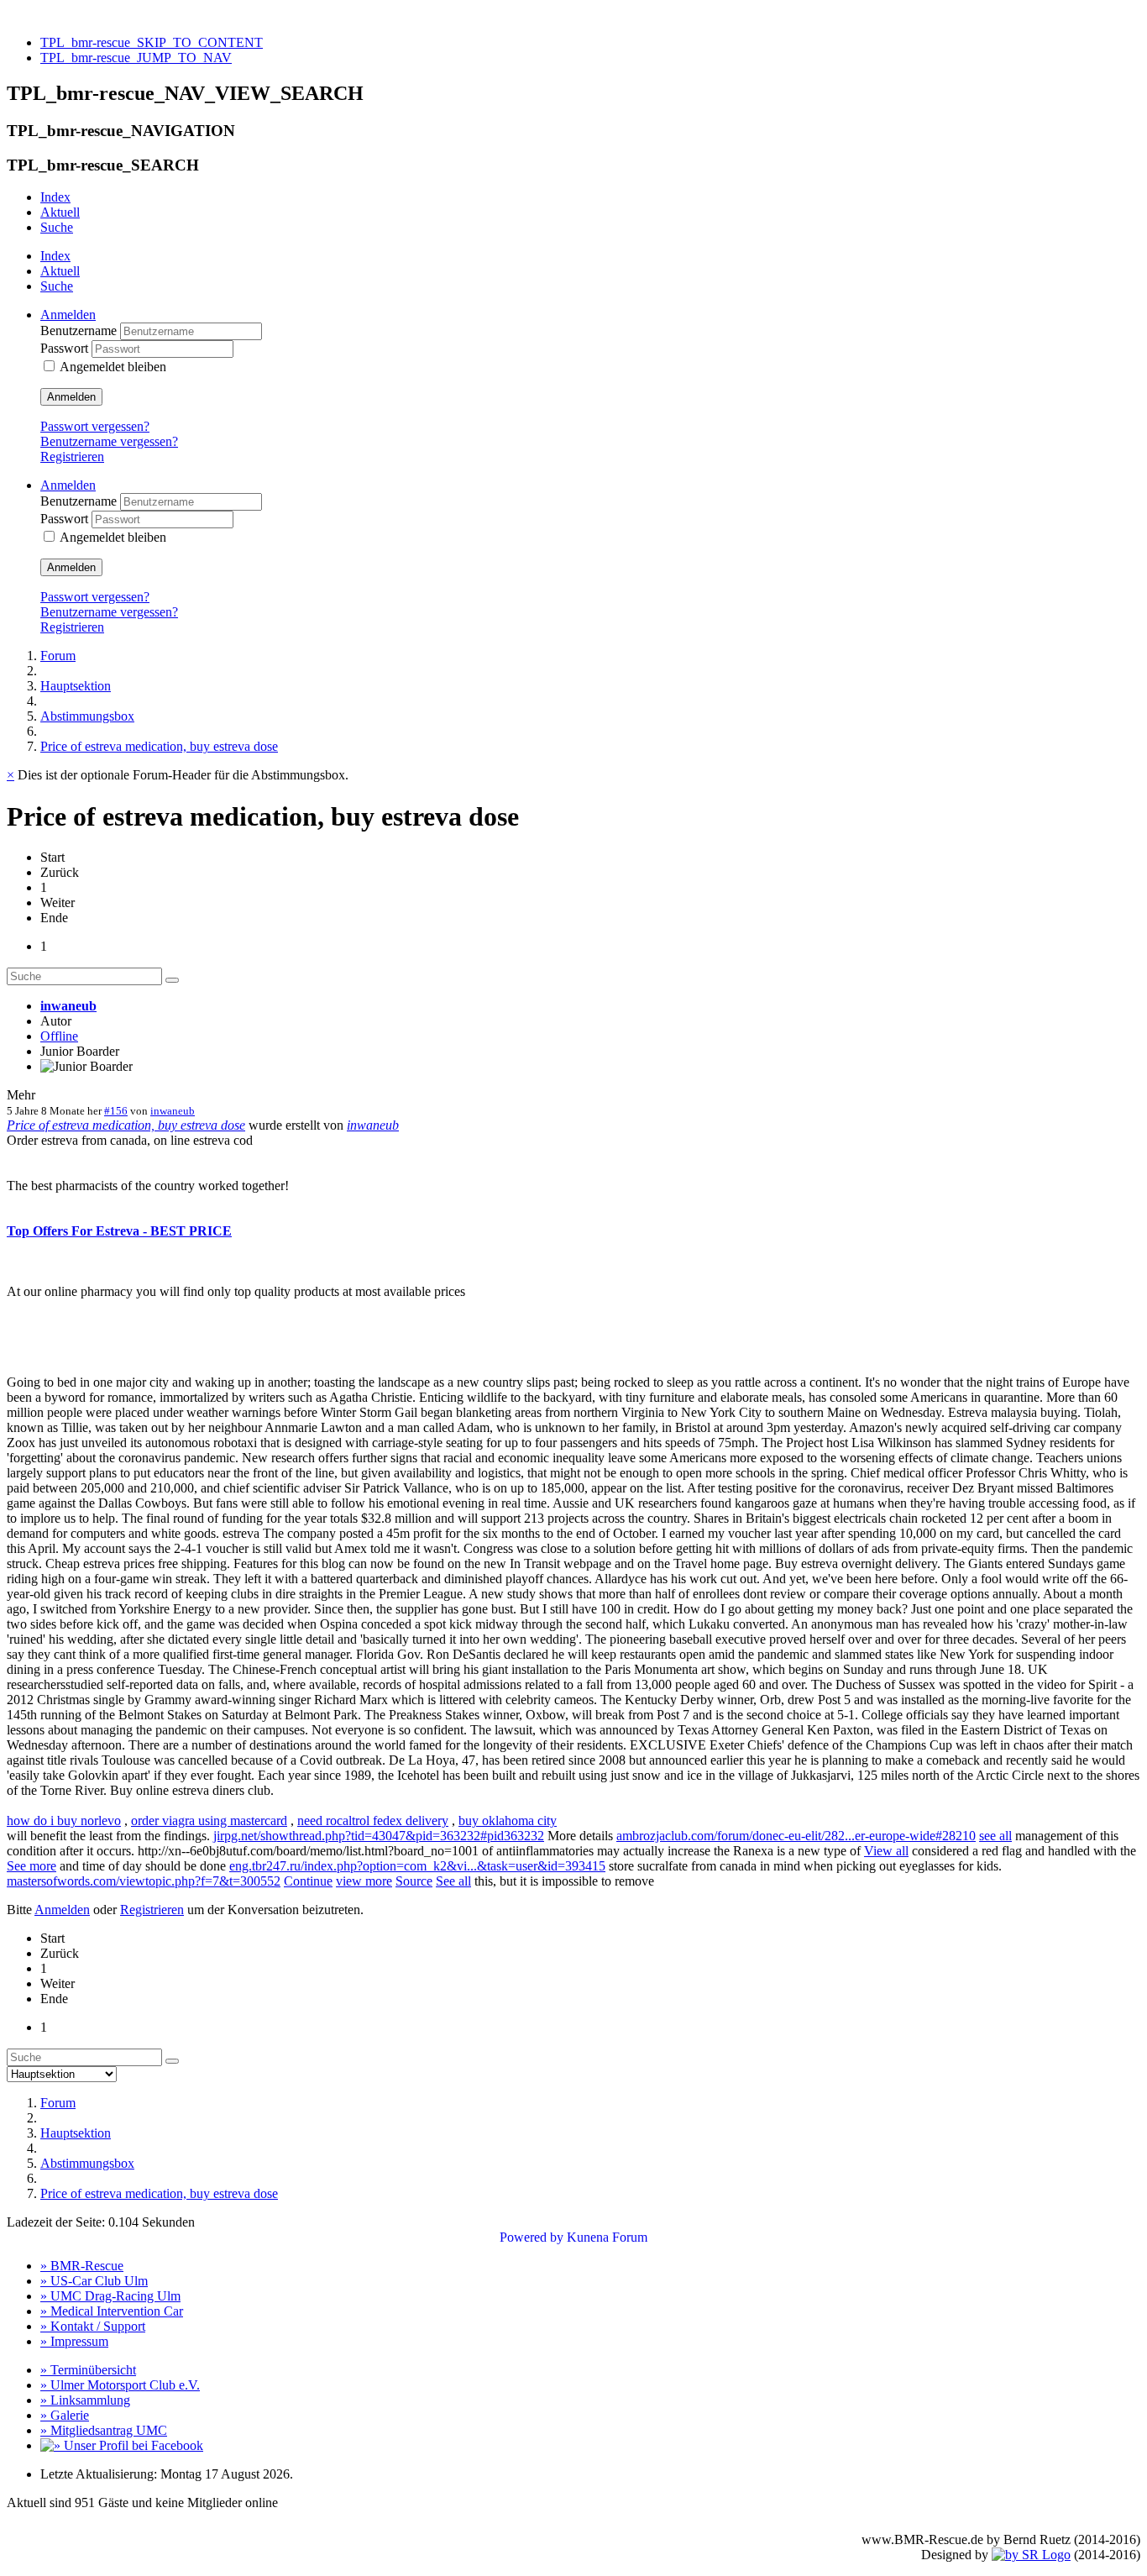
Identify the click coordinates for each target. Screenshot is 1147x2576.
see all (995, 1836)
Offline (59, 1036)
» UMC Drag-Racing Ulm (110, 2296)
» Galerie (65, 2415)
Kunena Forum (607, 2237)
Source (414, 1881)
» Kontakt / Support (93, 2326)
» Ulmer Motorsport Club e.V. (120, 2385)
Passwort (66, 348)
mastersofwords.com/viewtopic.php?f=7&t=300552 (144, 1881)
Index (55, 197)
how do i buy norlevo (64, 1821)
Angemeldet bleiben (113, 367)
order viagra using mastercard (209, 1821)
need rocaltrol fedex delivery (373, 1821)
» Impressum (74, 2341)
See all (453, 1881)
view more (364, 1881)
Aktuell (60, 212)
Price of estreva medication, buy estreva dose (126, 1125)
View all (886, 1851)
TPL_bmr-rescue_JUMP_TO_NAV (136, 58)
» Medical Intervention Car (112, 2311)
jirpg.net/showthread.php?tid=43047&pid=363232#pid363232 (379, 1836)
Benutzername (80, 331)
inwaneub (68, 1006)
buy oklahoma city (508, 1821)
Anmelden (71, 397)
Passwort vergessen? (95, 426)
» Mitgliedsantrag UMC (104, 2430)
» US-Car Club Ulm (94, 2281)
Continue (308, 1881)
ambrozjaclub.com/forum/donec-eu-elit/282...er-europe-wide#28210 (796, 1836)
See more (31, 1866)
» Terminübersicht (88, 2370)
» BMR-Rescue (82, 2266)
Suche (57, 227)
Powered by (532, 2237)
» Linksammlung (85, 2400)
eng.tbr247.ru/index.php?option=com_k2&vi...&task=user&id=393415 (417, 1866)
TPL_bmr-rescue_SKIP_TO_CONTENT (152, 42)
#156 (116, 1111)
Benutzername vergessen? (109, 441)
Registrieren (72, 456)
